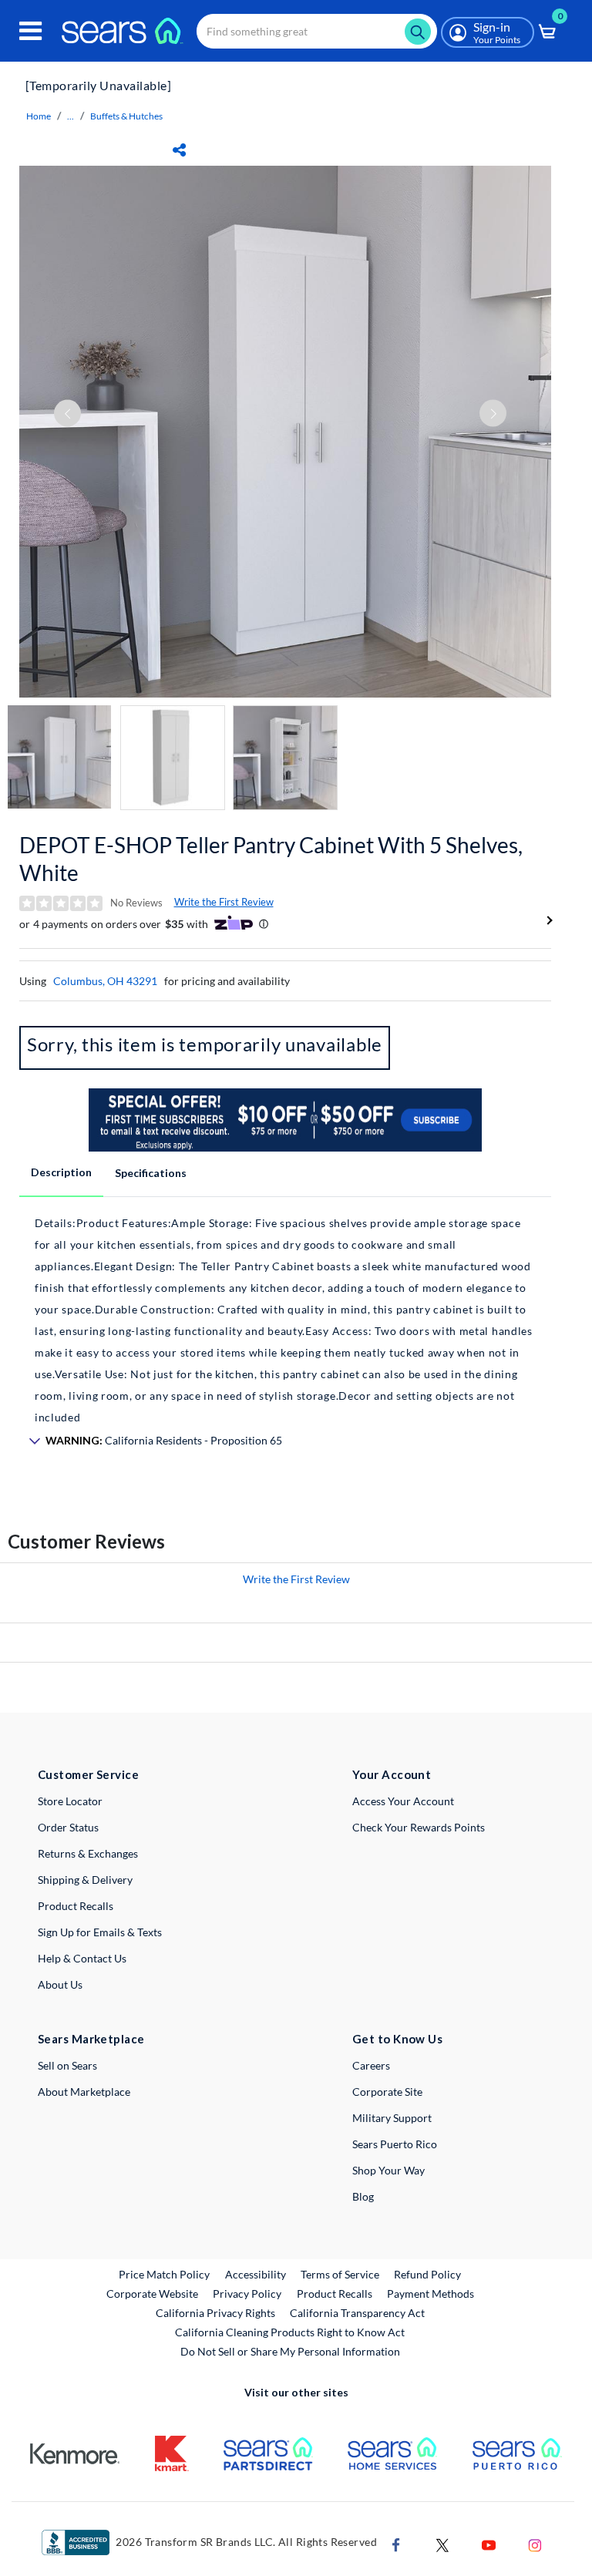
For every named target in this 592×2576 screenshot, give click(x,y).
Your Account (392, 1774)
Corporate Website (153, 2293)
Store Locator (70, 1801)
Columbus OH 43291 (105, 981)
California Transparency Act (357, 2313)
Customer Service (88, 1774)
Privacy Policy (247, 2294)
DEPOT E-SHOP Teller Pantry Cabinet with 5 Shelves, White (271, 859)
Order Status (68, 1827)
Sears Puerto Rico (395, 2144)
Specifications (151, 1173)
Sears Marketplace (91, 2039)
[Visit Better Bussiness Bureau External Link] (76, 2541)
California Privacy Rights (215, 2313)
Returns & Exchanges (88, 1853)
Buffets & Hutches (126, 116)
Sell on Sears (67, 2065)
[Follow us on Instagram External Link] (535, 2544)
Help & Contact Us (82, 1958)
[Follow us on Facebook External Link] (396, 2544)
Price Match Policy (164, 2274)
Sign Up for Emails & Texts (100, 1932)
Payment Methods (431, 2294)
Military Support (392, 2118)
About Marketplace (84, 2092)
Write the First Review (224, 902)
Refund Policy (427, 2274)
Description (61, 1172)
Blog (363, 2196)
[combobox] (317, 31)
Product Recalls (76, 1906)
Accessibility (256, 2274)
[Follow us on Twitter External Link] (442, 2544)
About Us (60, 1984)
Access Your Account (403, 1801)
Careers (371, 2065)
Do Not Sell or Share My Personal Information (290, 2351)
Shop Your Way (388, 2170)
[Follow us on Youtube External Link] (489, 2544)
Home (39, 116)
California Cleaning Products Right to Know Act (290, 2332)
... (71, 116)
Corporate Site (387, 2092)
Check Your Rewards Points (419, 1827)
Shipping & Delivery (85, 1880)
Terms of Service (340, 2274)
